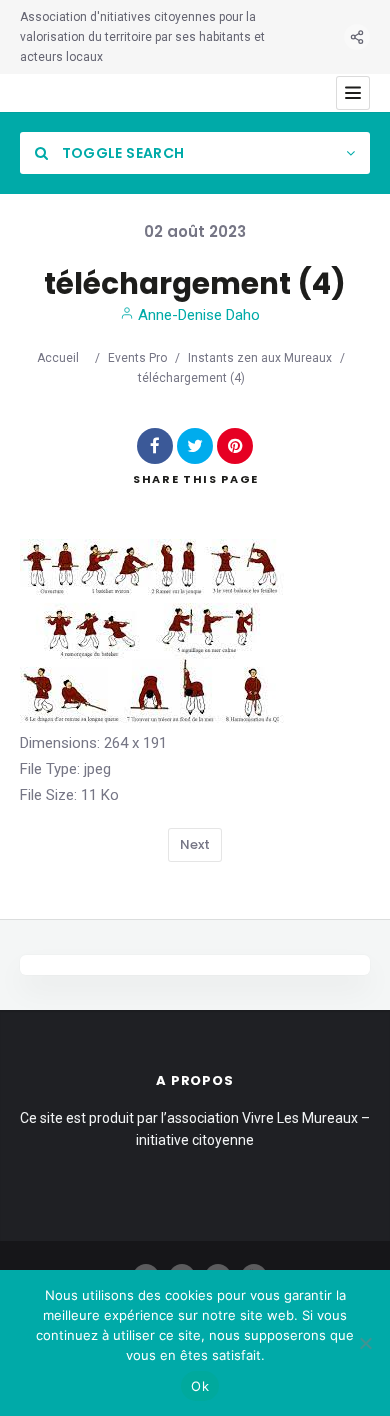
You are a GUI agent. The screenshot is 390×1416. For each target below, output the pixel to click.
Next (195, 844)
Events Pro (137, 358)
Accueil (58, 358)
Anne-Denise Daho (197, 315)
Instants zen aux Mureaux (260, 358)
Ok (200, 1386)
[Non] (365, 1343)
